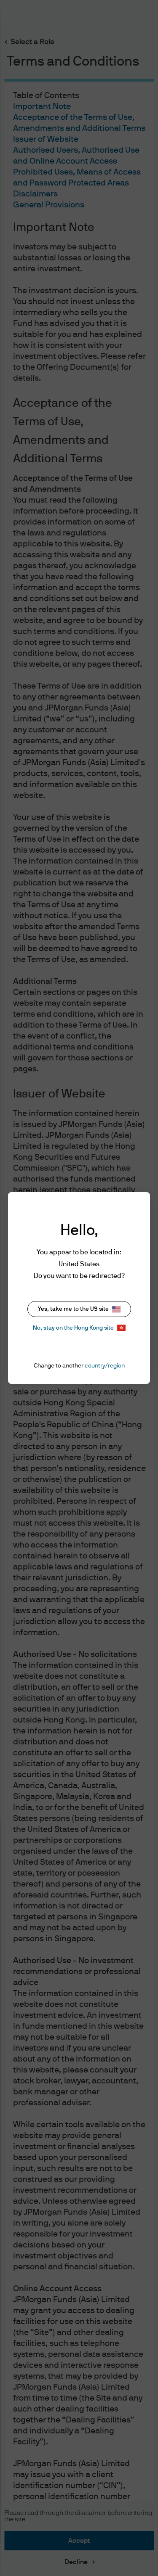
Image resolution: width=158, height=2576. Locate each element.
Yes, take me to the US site (73, 1309)
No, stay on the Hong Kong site (73, 1328)
